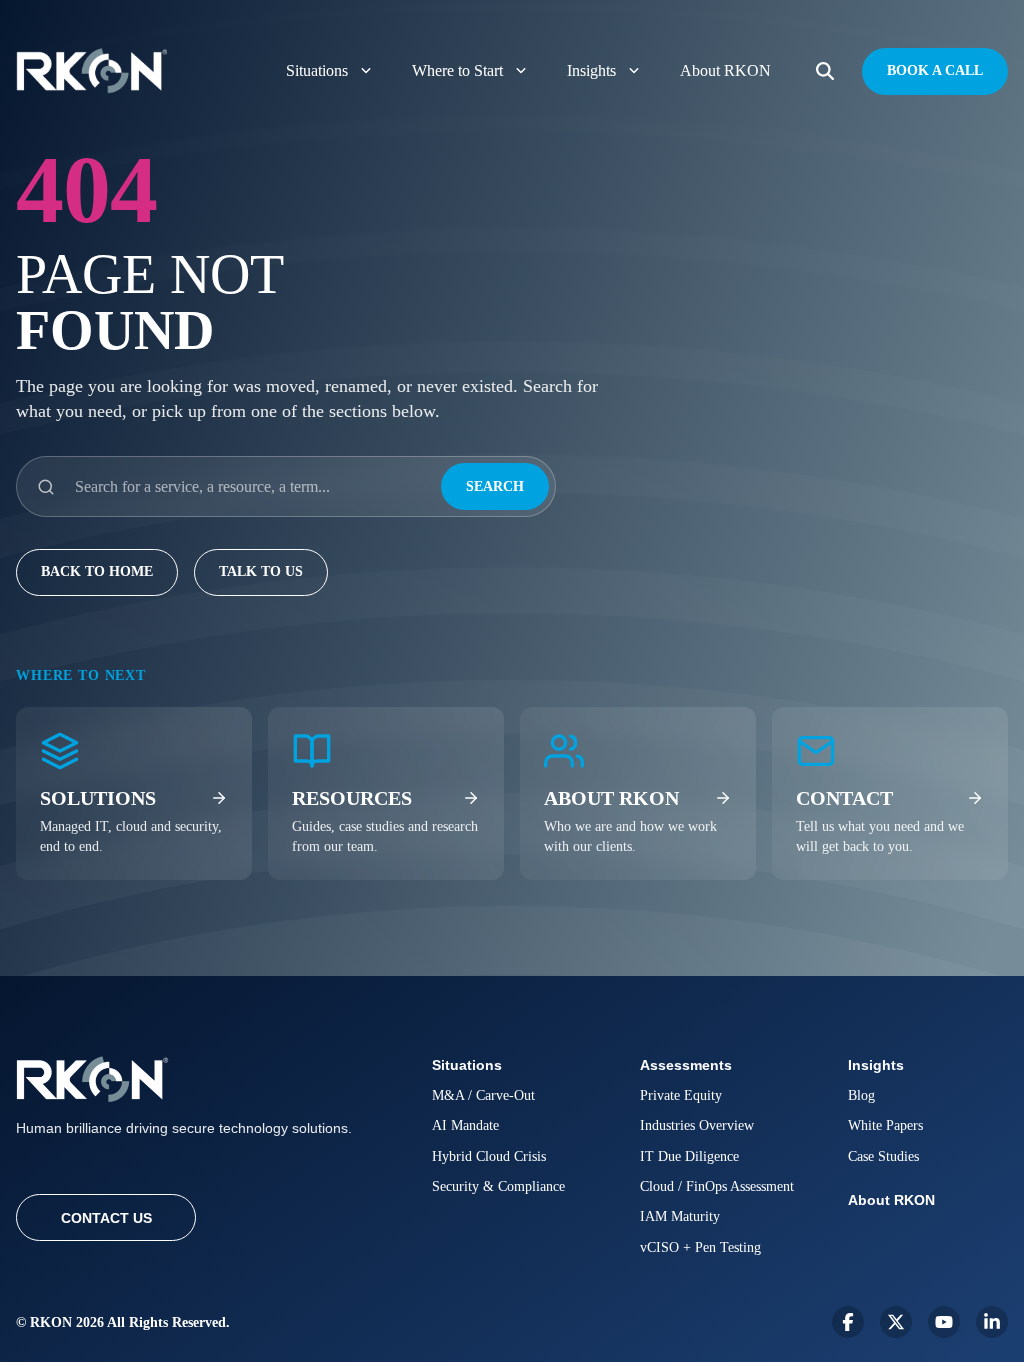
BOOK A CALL (935, 70)
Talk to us (261, 571)
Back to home (97, 571)
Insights (591, 70)
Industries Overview (697, 1125)
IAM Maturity (680, 1216)
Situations (317, 70)
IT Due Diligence (689, 1156)
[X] (896, 1322)
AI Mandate (465, 1125)
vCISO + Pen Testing (700, 1247)
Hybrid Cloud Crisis (489, 1156)
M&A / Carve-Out (483, 1095)
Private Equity (681, 1095)
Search (495, 486)
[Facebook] (848, 1322)
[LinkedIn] (992, 1322)
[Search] (825, 71)
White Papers (885, 1125)
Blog (861, 1095)
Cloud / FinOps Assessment (717, 1186)
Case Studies (883, 1156)
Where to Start (457, 70)
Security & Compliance (498, 1186)
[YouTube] (944, 1322)
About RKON (725, 70)
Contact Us (106, 1218)
